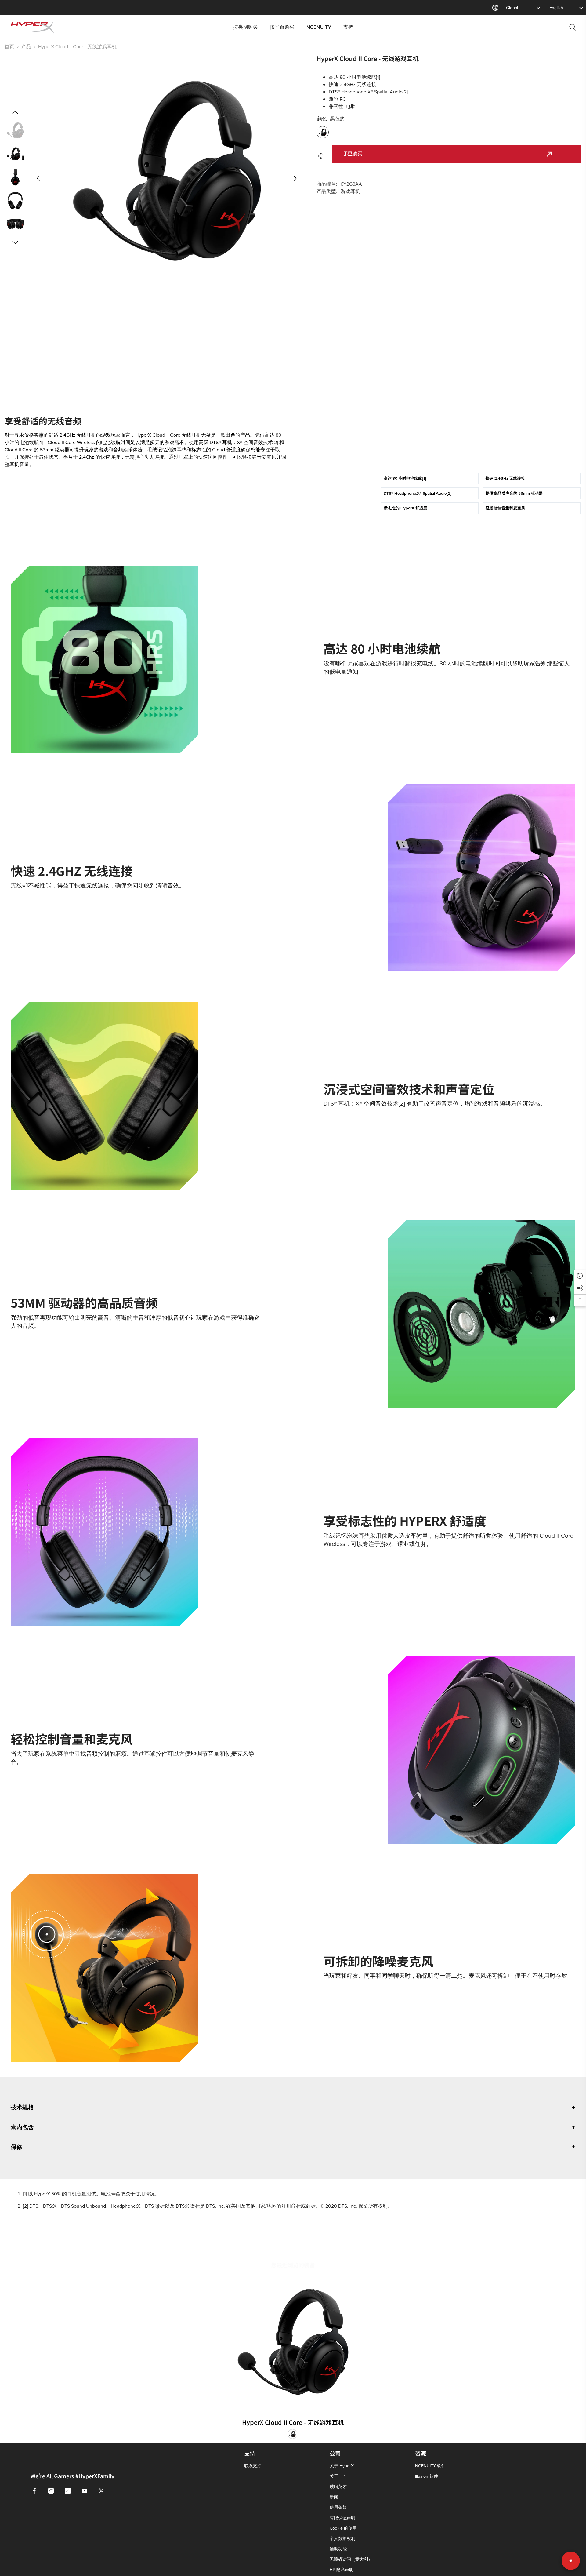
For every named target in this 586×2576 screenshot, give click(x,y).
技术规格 (22, 2108)
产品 (26, 46)
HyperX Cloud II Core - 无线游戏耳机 (293, 2422)
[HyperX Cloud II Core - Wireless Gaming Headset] (293, 2342)
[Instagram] (51, 2491)
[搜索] (573, 27)
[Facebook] (34, 2491)
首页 (9, 46)
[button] (38, 178)
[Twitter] (101, 2491)
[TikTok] (68, 2491)
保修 (16, 2148)
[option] (167, 178)
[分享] (322, 156)
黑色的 (292, 2434)
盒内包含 (22, 2128)
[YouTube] (85, 2491)
